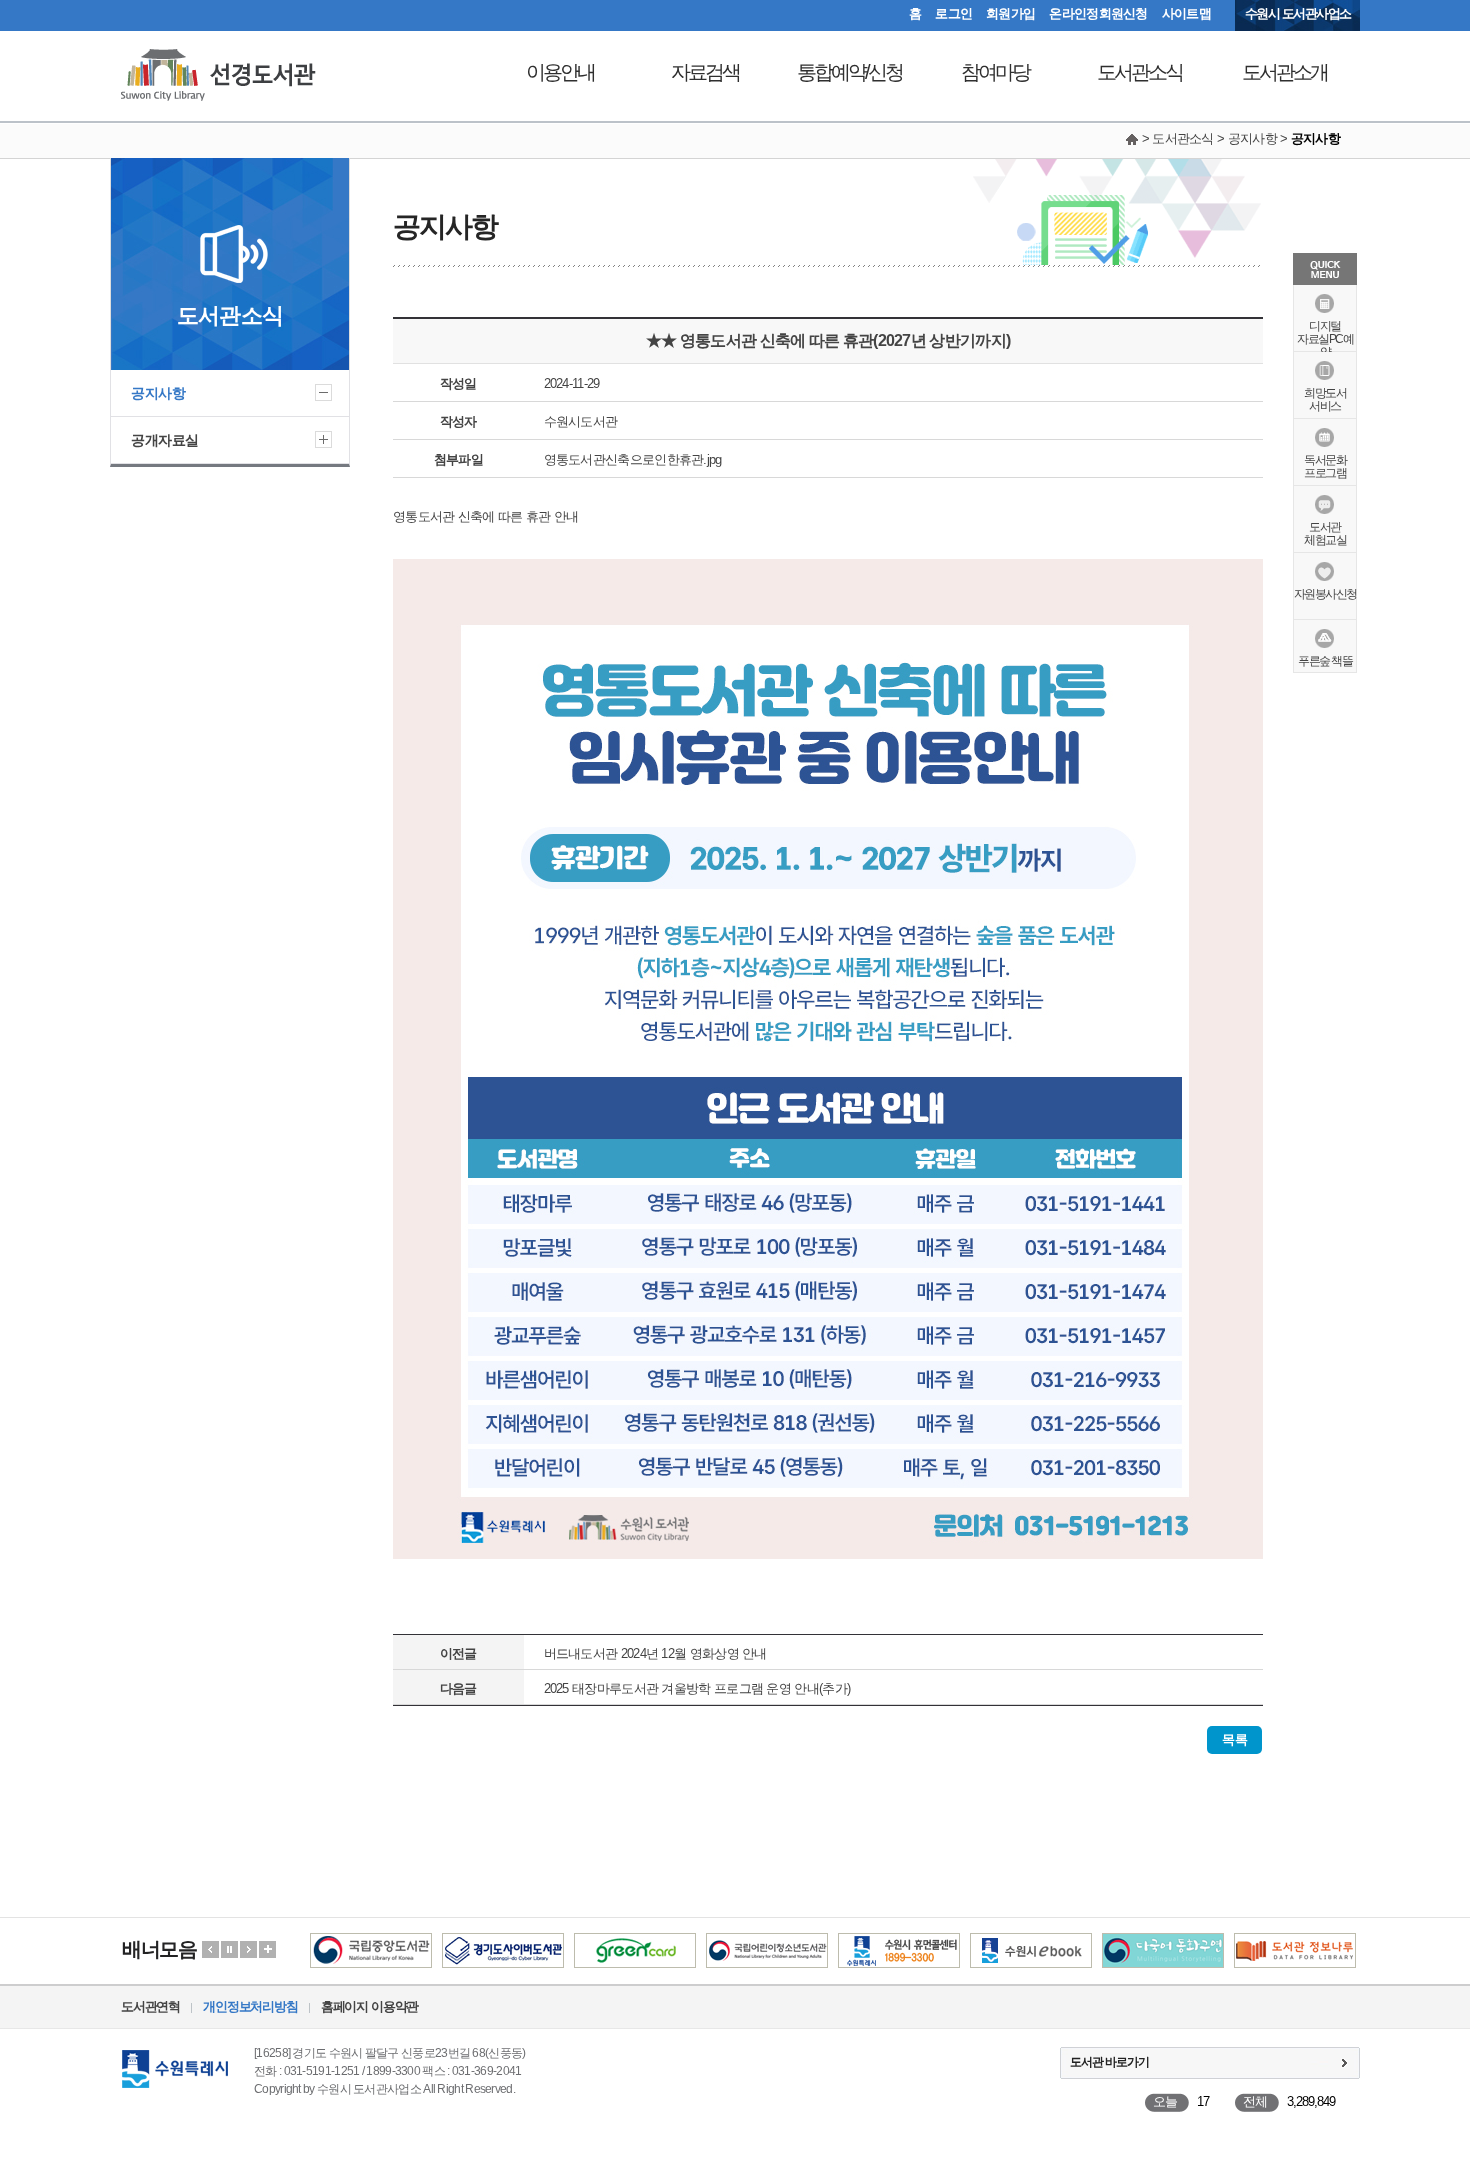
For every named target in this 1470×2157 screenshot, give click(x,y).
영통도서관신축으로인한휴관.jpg (633, 459)
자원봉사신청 (1325, 594)
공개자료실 (165, 440)
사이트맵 (1186, 13)
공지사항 (158, 393)
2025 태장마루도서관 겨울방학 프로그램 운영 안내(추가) (697, 1688)
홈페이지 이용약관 (369, 2006)
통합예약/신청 (849, 72)
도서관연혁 (150, 2006)
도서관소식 (1139, 72)
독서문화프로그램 (1325, 466)
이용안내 (560, 72)
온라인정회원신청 (1098, 13)
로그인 (953, 13)
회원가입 (1010, 13)
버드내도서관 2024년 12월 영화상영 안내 (655, 1653)
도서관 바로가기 (1109, 2062)
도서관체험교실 (1325, 533)
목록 (1234, 1739)
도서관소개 (1284, 72)
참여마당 (995, 72)
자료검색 (705, 72)
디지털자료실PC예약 (1325, 339)
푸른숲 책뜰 (1325, 661)
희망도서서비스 (1325, 399)
